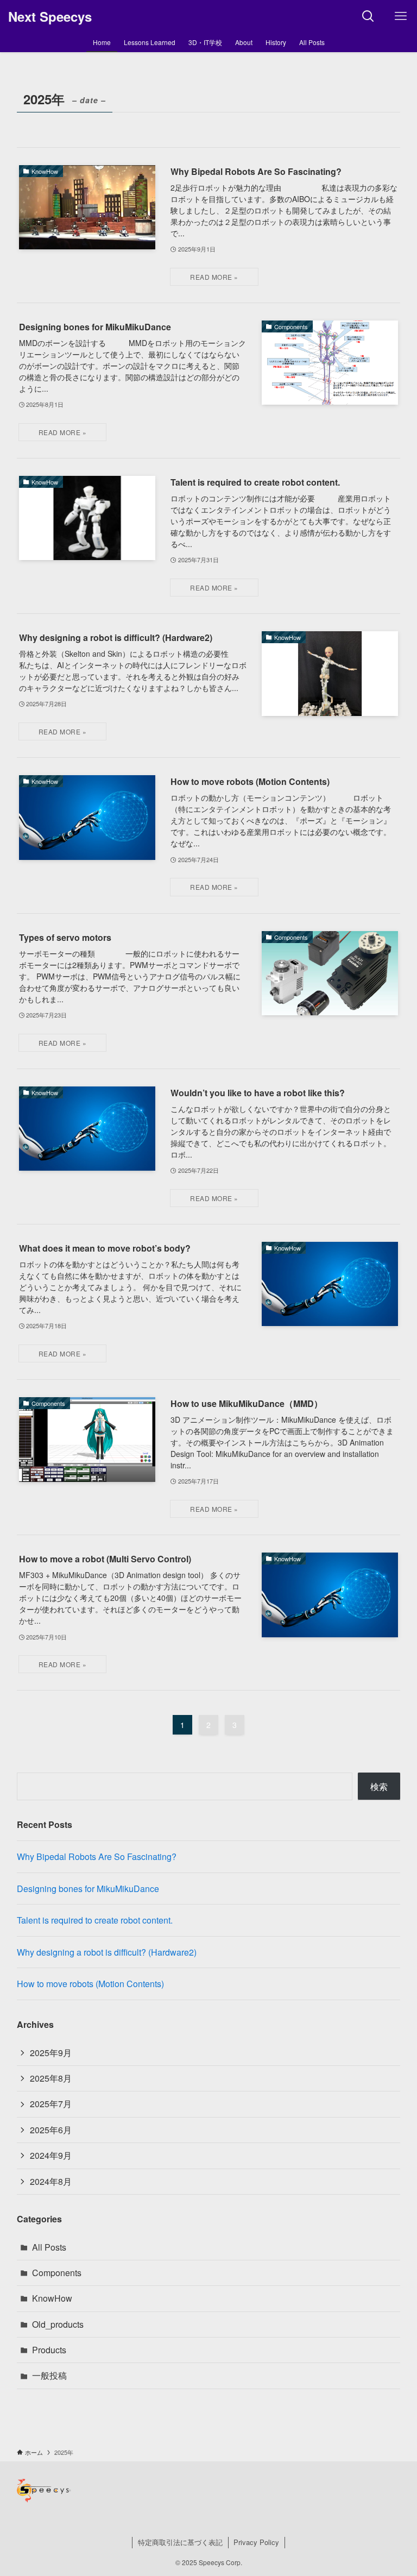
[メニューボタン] (401, 16)
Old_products (58, 2324)
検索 (379, 1786)
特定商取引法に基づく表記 (180, 2542)
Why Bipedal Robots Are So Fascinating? (97, 1856)
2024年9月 (51, 2155)
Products (49, 2350)
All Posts (49, 2247)
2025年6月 (51, 2130)
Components (57, 2273)
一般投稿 (49, 2375)
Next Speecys (50, 16)
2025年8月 (51, 2078)
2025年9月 (51, 2053)
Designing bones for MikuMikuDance (88, 1889)
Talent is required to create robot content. (95, 1920)
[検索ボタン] (368, 16)
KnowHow (52, 2298)
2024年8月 (51, 2181)
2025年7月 (51, 2104)
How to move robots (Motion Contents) (90, 1984)
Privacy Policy (256, 2542)
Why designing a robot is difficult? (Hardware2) (107, 1952)
